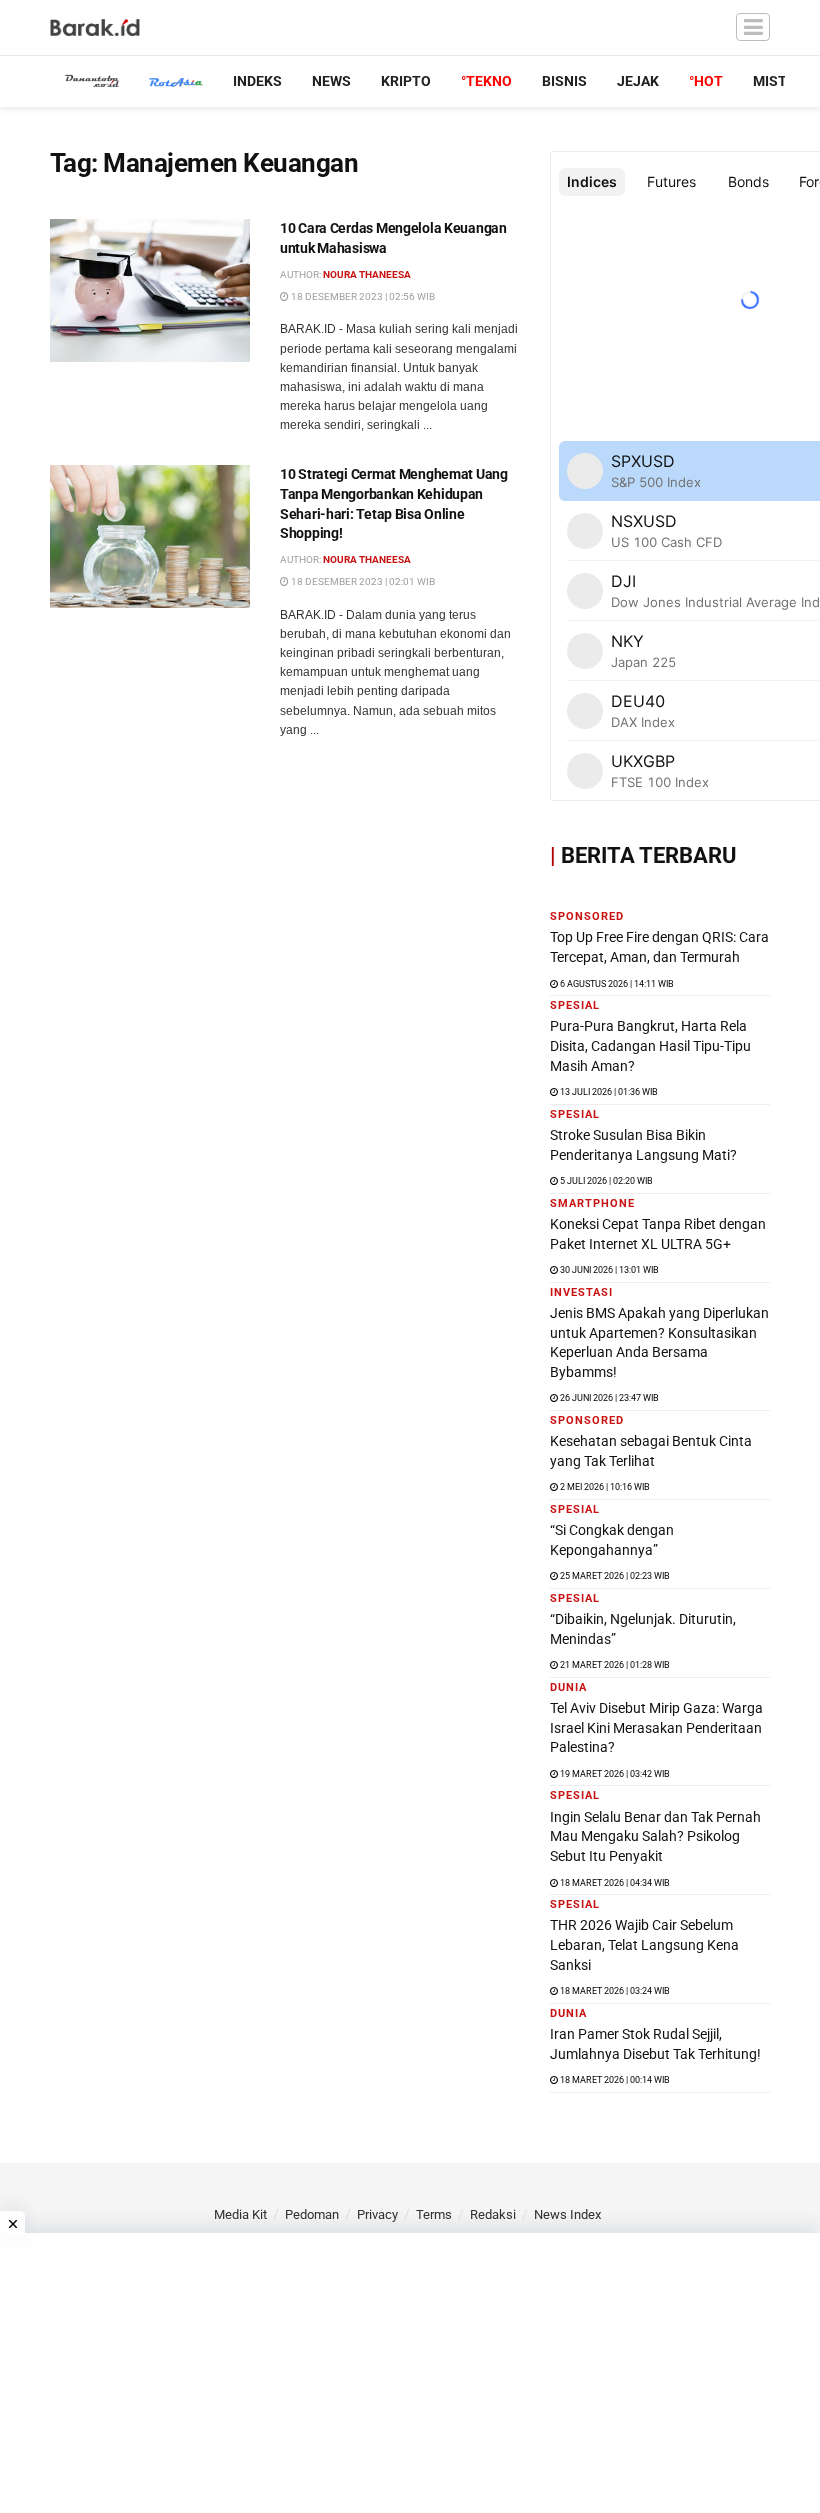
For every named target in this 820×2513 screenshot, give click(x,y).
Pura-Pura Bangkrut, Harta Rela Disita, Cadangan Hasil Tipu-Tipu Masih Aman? (650, 1045)
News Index (567, 2214)
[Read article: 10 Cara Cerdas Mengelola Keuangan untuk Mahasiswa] (150, 290)
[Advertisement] (410, 2373)
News (331, 81)
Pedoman (312, 2214)
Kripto (406, 81)
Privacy (377, 2214)
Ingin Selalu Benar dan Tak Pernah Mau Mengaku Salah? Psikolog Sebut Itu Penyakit (655, 1836)
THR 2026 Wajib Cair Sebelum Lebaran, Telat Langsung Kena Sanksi (644, 1944)
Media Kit (240, 2214)
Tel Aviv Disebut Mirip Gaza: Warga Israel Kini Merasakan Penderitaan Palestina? (656, 1727)
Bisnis (564, 81)
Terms (434, 2214)
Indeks (257, 81)
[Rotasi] (176, 81)
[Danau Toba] (92, 81)
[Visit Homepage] (95, 28)
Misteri (780, 81)
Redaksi (493, 2214)
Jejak (638, 81)
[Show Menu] (753, 27)
